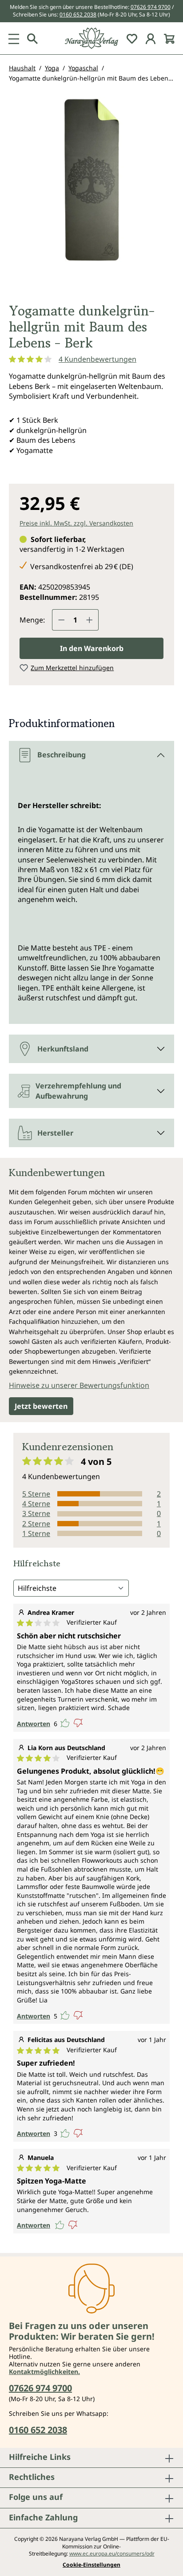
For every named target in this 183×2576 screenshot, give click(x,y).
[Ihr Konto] (151, 38)
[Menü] (14, 38)
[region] (91, 196)
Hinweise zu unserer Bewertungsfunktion (79, 1385)
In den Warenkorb (92, 648)
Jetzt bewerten (41, 1406)
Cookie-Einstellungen (91, 2565)
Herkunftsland (63, 1049)
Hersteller (55, 1133)
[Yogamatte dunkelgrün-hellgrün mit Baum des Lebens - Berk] (91, 180)
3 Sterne (36, 1513)
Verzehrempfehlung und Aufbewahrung (78, 1091)
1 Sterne (36, 1533)
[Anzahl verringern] (61, 620)
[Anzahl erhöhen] (90, 620)
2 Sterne (36, 1524)
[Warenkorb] (169, 38)
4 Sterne (36, 1504)
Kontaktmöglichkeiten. (44, 2372)
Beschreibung (62, 755)
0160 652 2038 (78, 14)
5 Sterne (36, 1494)
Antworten (34, 1724)
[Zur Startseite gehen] (91, 38)
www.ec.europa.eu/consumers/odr (112, 2554)
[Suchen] (32, 38)
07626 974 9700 (151, 7)
